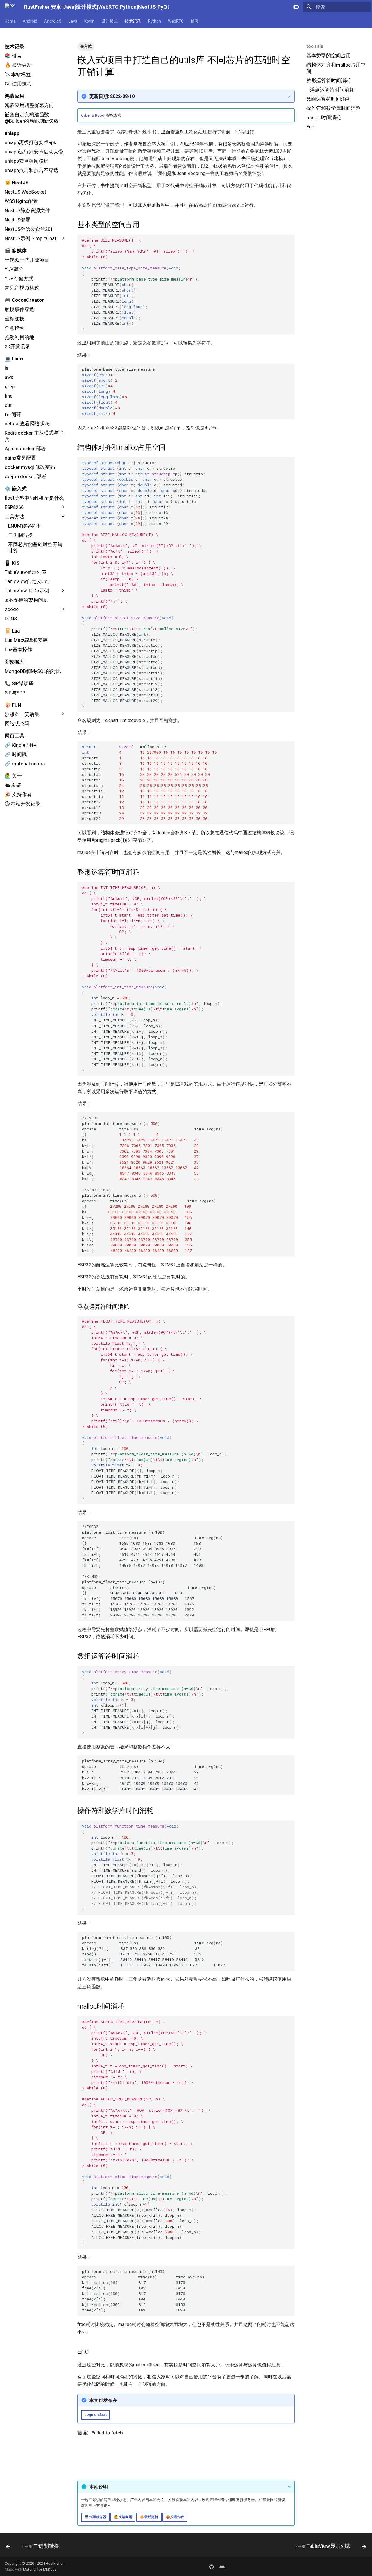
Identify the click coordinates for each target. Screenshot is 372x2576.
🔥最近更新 (149, 2517)
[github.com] (212, 2566)
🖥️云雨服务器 (95, 2517)
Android (30, 21)
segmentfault (96, 2415)
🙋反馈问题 (123, 2517)
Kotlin (89, 21)
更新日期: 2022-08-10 (112, 96)
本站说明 (99, 2487)
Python (154, 21)
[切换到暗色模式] (296, 7)
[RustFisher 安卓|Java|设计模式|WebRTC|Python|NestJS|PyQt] (10, 7)
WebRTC (176, 21)
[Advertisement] (336, 177)
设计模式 (110, 21)
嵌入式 (86, 46)
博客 (195, 21)
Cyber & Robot (93, 115)
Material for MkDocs (40, 2569)
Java (73, 21)
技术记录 (133, 21)
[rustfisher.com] (222, 2566)
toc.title (315, 46)
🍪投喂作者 (175, 2517)
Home (10, 21)
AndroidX (53, 21)
